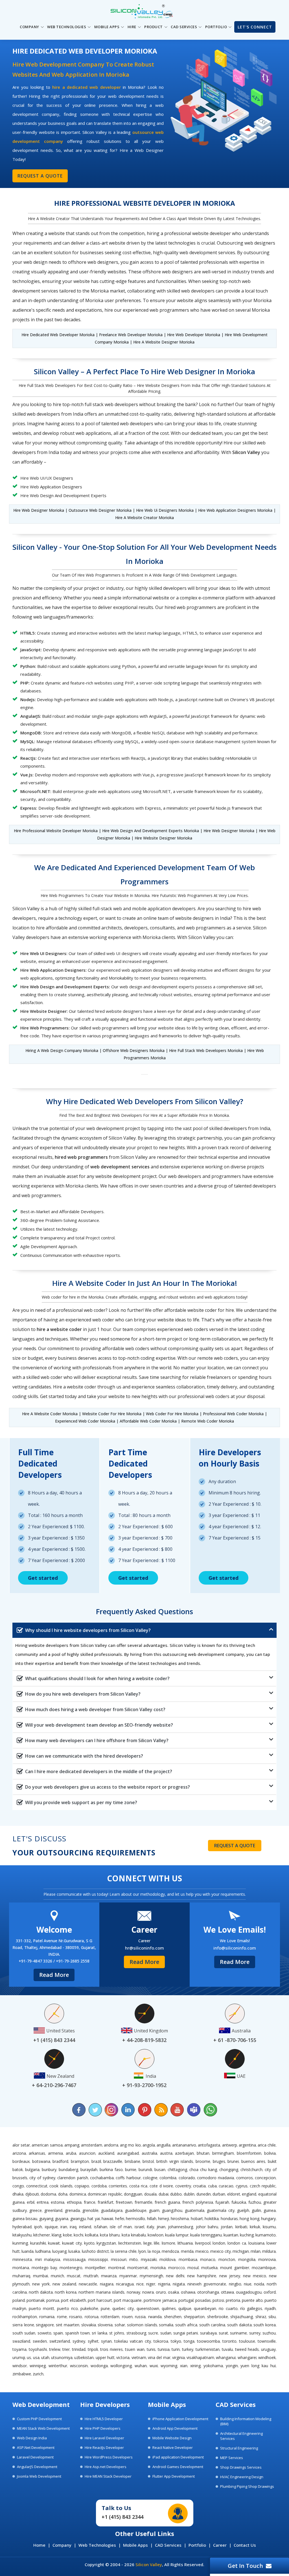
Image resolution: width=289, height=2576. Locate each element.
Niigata (179, 2284)
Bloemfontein (249, 2153)
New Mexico (255, 2276)
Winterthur (58, 2366)
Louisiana (256, 2243)
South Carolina (212, 2325)
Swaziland (21, 2341)
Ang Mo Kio (130, 2145)
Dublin (189, 2194)
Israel (139, 2227)
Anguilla (164, 2145)
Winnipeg (38, 2366)
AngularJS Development (37, 2467)
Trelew (55, 2349)
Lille (157, 2243)
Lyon (142, 2251)
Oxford (270, 2292)
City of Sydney (42, 2178)
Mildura (269, 2251)
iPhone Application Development (180, 2419)
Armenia (55, 2153)
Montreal (116, 2268)
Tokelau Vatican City (133, 2341)
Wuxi (154, 2366)
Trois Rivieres (112, 2349)
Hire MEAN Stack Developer (108, 2476)
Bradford (60, 2161)
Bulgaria (32, 2169)
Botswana (41, 2161)
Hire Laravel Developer (104, 2438)
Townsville (267, 2341)
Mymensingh (151, 2276)
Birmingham (223, 2153)
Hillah (152, 2219)
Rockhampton (25, 2317)
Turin (176, 2349)
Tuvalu (227, 2349)
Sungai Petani (186, 2333)
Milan (256, 2251)
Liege (148, 2243)
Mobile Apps (135, 2545)
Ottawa (227, 2292)
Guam (154, 2210)
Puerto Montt (41, 2308)
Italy (150, 2227)
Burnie (131, 2169)
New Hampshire (202, 2276)
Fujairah (222, 2202)
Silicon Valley (149, 2564)
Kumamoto (266, 2235)
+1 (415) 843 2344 (122, 2517)
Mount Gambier (235, 2268)
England (249, 2194)
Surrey (255, 2333)
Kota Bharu (110, 2235)
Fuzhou (255, 2202)
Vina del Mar (159, 2357)
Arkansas (37, 2153)
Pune (105, 2308)
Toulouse (247, 2341)
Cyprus (242, 2186)
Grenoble (90, 2210)
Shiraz (261, 2317)
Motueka (209, 2268)
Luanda (28, 2251)
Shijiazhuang (242, 2317)
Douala (150, 2194)
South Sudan (24, 2333)
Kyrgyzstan (106, 2243)
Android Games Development (178, 2467)
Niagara (107, 2284)
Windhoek (267, 2357)
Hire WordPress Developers (109, 2457)
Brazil (96, 2161)
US (29, 2357)
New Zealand (64, 2284)
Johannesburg (180, 2227)
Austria (166, 2153)
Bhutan (203, 2153)
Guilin (256, 2210)
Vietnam (139, 2357)
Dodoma (48, 2194)
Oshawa (188, 2292)
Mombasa (188, 2259)
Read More (54, 1975)
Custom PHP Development (39, 2419)
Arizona (19, 2153)
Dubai (164, 2194)
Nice (140, 2284)
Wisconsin (79, 2366)
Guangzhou (172, 2210)
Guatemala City (221, 2210)
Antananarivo (184, 2145)
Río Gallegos (251, 2308)
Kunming (20, 2243)
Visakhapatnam (200, 2357)
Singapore (45, 2325)
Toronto (229, 2341)
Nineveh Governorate (207, 2284)
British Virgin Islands (175, 2161)
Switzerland (60, 2341)
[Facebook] (79, 2110)
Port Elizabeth (74, 2300)
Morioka (158, 2268)
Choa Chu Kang (203, 2169)
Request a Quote (40, 176)
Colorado (187, 2178)
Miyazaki (149, 2259)
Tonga (189, 2341)
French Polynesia (198, 2202)
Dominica (78, 2194)
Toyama (19, 2349)
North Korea (66, 2292)
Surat (223, 2333)
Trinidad (79, 2349)
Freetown (124, 2202)
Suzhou (269, 2333)
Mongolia (247, 2259)
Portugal (186, 2300)
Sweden (40, 2341)
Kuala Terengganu (206, 2235)
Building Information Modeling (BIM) (246, 2421)
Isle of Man (121, 2227)
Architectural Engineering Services (241, 2436)
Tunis (151, 2349)
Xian (184, 2366)
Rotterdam (110, 2317)
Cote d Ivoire (161, 2186)
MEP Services (232, 2458)
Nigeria (164, 2284)
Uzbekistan (84, 2357)
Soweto (44, 2333)
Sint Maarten (68, 2325)
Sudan (166, 2333)
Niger (151, 2284)
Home (39, 2545)
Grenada (72, 2210)
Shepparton (194, 2317)
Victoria (123, 2357)
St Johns (117, 2333)
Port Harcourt (100, 2300)
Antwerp (230, 2145)
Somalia (166, 2325)
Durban (219, 2194)
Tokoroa (161, 2341)
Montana (21, 2268)
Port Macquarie (128, 2300)
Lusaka (74, 2251)
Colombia (168, 2178)
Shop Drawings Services (241, 2467)
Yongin (232, 2366)
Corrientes (118, 2186)
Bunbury (49, 2169)
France (90, 2202)
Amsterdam (92, 2145)
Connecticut (37, 2186)
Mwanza (109, 2276)
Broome (203, 2161)
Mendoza (170, 2251)
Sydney (79, 2341)
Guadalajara (112, 2210)
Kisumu (269, 2227)
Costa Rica (138, 2186)
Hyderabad (22, 2227)
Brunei (233, 2161)
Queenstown (148, 2308)
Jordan (227, 2227)
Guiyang (46, 2219)
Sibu (272, 2317)
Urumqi (19, 2357)
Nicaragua (125, 2284)
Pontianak (36, 2300)
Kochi (78, 2235)
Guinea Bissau (25, 2219)
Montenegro (71, 2268)
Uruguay (268, 2349)
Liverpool (203, 2243)
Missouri (119, 2259)
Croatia (199, 2186)
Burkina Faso (111, 2169)
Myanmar (128, 2276)
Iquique (51, 2227)
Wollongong (121, 2366)
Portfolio (197, 2545)
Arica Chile (267, 2145)
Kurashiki (38, 2243)
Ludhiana (43, 2251)
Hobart (197, 2219)
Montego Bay (44, 2268)
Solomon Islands (142, 2325)
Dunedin (204, 2194)
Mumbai (40, 2276)
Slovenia (105, 2325)
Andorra (111, 2145)
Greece (36, 2210)
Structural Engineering (239, 2448)
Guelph (243, 2210)
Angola (149, 2145)
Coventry (183, 2186)
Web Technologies (97, 2545)
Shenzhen (173, 2317)
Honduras (229, 2219)
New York (41, 2284)
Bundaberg (68, 2169)
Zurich (38, 2374)
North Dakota (41, 2292)
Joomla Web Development (39, 2476)
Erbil (31, 2202)
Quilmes (169, 2308)
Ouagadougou (249, 2292)
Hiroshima (180, 2219)
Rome (62, 2317)
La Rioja (154, 2251)
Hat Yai (94, 2219)
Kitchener (42, 2235)
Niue (248, 2284)
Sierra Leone (23, 2325)
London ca (237, 2243)
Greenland (53, 2210)
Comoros (245, 2178)
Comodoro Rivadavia (215, 2178)
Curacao (226, 2186)
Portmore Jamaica (160, 2300)
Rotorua (92, 2317)
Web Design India (32, 2438)
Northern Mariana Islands (101, 2292)
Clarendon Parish (73, 2178)
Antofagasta (209, 2145)
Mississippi (98, 2259)
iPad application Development (178, 2457)
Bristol (148, 2161)
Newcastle (88, 2284)
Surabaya (208, 2333)
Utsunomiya (62, 2357)
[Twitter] (95, 2110)
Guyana (62, 2219)
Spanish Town (77, 2333)
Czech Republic (263, 2186)
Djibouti (32, 2194)
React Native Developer (173, 2447)
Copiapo (82, 2186)
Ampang (72, 2145)
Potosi (218, 2300)
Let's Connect (255, 27)
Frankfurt (106, 2202)
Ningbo (235, 2284)
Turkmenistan (208, 2349)
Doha (63, 2194)
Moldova (168, 2259)
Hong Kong (249, 2219)
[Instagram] (112, 2110)
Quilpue (185, 2308)
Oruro (161, 2292)
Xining (195, 2366)
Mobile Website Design (172, 2438)
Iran (64, 2227)
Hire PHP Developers (103, 2428)
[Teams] (194, 2110)
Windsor (20, 2366)
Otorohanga (208, 2292)
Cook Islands (61, 2186)
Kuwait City (72, 2243)
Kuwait (54, 2243)
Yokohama (213, 2366)
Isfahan (101, 2227)
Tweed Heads (247, 2349)
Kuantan (231, 2235)
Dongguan (133, 2194)
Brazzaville (113, 2161)
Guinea (270, 2210)
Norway (133, 2292)
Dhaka (18, 2194)
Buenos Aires (253, 2161)
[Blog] (161, 2110)
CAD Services (168, 2545)
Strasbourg (136, 2333)
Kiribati (241, 2227)
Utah (45, 2357)
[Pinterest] (144, 2110)
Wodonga (99, 2366)
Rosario (76, 2317)
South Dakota (239, 2325)
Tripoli (93, 2349)
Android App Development (175, 2428)
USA (36, 2357)
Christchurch (251, 2169)
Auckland (106, 2153)
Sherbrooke (218, 2317)
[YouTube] (177, 2110)
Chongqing (229, 2169)
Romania (47, 2317)
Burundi (145, 2169)
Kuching (247, 2235)
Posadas (203, 2300)
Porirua (53, 2300)
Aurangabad (128, 2153)
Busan (160, 2169)
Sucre (153, 2333)
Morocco (177, 2268)
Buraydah (89, 2169)
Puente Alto (252, 2300)
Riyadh (270, 2308)
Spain (58, 2333)
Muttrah (91, 2276)
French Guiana (167, 2202)
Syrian (106, 2341)
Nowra (148, 2292)
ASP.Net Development (36, 2447)
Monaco (208, 2259)
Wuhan (141, 2366)
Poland (19, 2300)
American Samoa (47, 2145)
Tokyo (176, 2341)
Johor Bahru (207, 2227)
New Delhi (175, 2276)
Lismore (168, 2243)
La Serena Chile (124, 2251)
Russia (140, 2317)
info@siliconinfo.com (235, 1948)
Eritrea (43, 2202)
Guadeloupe (136, 2210)
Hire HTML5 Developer (104, 2419)
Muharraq (21, 2276)
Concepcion (265, 2178)
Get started (43, 1578)
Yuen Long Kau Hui (258, 2366)
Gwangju (78, 2219)
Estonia (58, 2202)
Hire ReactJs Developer (104, 2447)
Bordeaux (21, 2161)
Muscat (74, 2276)
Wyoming (169, 2366)
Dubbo (176, 2194)
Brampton (80, 2161)
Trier (66, 2349)
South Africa (186, 2325)
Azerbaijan (184, 2153)
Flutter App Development (174, 2476)
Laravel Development (35, 2457)
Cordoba (99, 2186)
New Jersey (230, 2276)
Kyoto (89, 2243)
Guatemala (195, 2210)
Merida (187, 2251)
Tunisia (164, 2349)
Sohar (120, 2325)
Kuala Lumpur (177, 2235)
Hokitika (212, 2219)
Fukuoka (239, 2202)
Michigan (241, 2251)
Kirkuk (255, 2227)
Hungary (268, 2219)
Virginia (179, 2357)
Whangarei (247, 2357)
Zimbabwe (22, 2374)
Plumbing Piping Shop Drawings (247, 2486)
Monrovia (267, 2259)
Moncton (227, 2259)
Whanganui (226, 2357)
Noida (259, 2284)
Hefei (120, 2219)
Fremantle (144, 2202)
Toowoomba (208, 2341)
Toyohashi (38, 2349)
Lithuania (185, 2243)
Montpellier (95, 2268)
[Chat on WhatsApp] (210, 2110)
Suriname (238, 2333)
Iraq (73, 2227)
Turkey (188, 2349)
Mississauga (74, 2259)
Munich (57, 2276)
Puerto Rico (67, 2308)
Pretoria (233, 2300)
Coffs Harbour (128, 2178)
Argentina (247, 2145)
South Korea (265, 2325)
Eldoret (234, 2194)
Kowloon (156, 2235)
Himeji (164, 2219)
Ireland (85, 2227)
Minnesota (22, 2259)
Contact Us (245, 2545)
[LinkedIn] (128, 2110)
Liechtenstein (130, 2243)
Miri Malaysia (48, 2259)
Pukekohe (89, 2308)
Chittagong (177, 2169)
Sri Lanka (99, 2333)
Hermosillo (135, 2219)
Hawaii (107, 2219)
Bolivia (270, 2153)
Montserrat (138, 2268)
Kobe (67, 2235)
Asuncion (87, 2153)
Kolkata (92, 2235)
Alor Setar (21, 2145)
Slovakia (89, 2325)
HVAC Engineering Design (242, 2477)
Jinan (161, 2227)
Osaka (173, 2292)
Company (62, 2545)
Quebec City (123, 2308)
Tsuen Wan (135, 2349)
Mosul (193, 2268)
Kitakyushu (22, 2235)
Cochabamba (102, 2178)
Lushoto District (95, 2251)
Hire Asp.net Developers (106, 2467)
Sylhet (93, 2341)
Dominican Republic (105, 2194)
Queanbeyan (205, 2308)
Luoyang (59, 2251)
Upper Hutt (105, 2357)
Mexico (202, 2251)
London (219, 2243)
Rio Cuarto (228, 2308)
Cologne (150, 2178)
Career (220, 2545)
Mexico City (221, 2251)
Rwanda (155, 2317)
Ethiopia (74, 2202)
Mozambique (264, 2268)
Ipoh (38, 2227)
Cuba (212, 2186)
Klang (56, 2235)
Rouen (127, 2317)
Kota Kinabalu (134, 2235)
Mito (133, 2259)
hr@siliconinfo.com (144, 1948)
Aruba (71, 2153)
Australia (149, 2153)
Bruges (219, 2161)
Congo (18, 2186)
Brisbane (133, 2161)
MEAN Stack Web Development (43, 2428)
